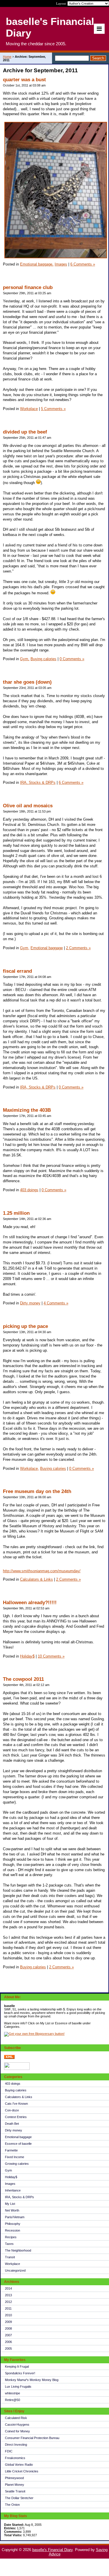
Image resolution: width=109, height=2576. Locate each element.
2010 (8, 2315)
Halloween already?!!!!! (30, 1603)
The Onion (12, 2505)
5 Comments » (53, 409)
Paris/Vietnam (15, 2217)
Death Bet (12, 2124)
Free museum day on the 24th (37, 1491)
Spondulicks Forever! (20, 2373)
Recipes (11, 2237)
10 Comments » (51, 1656)
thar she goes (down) (27, 682)
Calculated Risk (16, 2418)
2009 (8, 2322)
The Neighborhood (18, 2250)
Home (7, 57)
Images (10, 2184)
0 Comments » (72, 659)
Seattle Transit (15, 2491)
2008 (8, 2328)
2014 (8, 2288)
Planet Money (15, 2485)
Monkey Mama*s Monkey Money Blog (32, 2380)
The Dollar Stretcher (19, 2498)
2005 (8, 2348)
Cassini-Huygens (17, 2425)
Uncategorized (15, 2270)
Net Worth (12, 2210)
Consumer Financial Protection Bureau (32, 2438)
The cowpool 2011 (23, 1679)
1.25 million (16, 1213)
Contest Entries (16, 2117)
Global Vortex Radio (19, 2465)
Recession (12, 2230)
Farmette (11, 2150)
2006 (8, 2342)
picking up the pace (25, 1326)
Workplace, (30, 1468)
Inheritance (13, 2190)
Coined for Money (17, 2431)
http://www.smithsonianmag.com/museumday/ (42, 1571)
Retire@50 (12, 2400)
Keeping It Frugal (17, 2366)
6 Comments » (83, 264)
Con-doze (12, 2110)
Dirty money (14, 2130)
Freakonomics (15, 2458)
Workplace (12, 2264)
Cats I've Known (16, 2104)
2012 (8, 2302)
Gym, (25, 659)
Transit (10, 2257)
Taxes (9, 2244)
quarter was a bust (24, 80)
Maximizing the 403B (27, 1110)
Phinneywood (14, 2478)
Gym (8, 2170)
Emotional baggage (18, 2137)
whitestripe (12, 2393)
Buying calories (16, 2090)
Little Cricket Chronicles (22, 2471)
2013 (8, 2295)
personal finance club (28, 287)
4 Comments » (56, 1303)
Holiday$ (11, 2177)
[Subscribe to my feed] (9, 2058)
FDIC (9, 2451)
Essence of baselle (18, 2144)
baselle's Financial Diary (52, 2550)
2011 (8, 2308)
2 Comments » (78, 948)
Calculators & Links (19, 2097)
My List (10, 2204)
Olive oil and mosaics (28, 806)
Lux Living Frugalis (18, 2387)
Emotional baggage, (37, 264)
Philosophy (13, 2224)
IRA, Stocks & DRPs (19, 2197)
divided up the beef (25, 432)
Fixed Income (15, 2157)
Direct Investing (16, 2445)
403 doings (13, 2084)
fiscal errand (17, 971)
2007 (8, 2335)
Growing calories (17, 2164)
